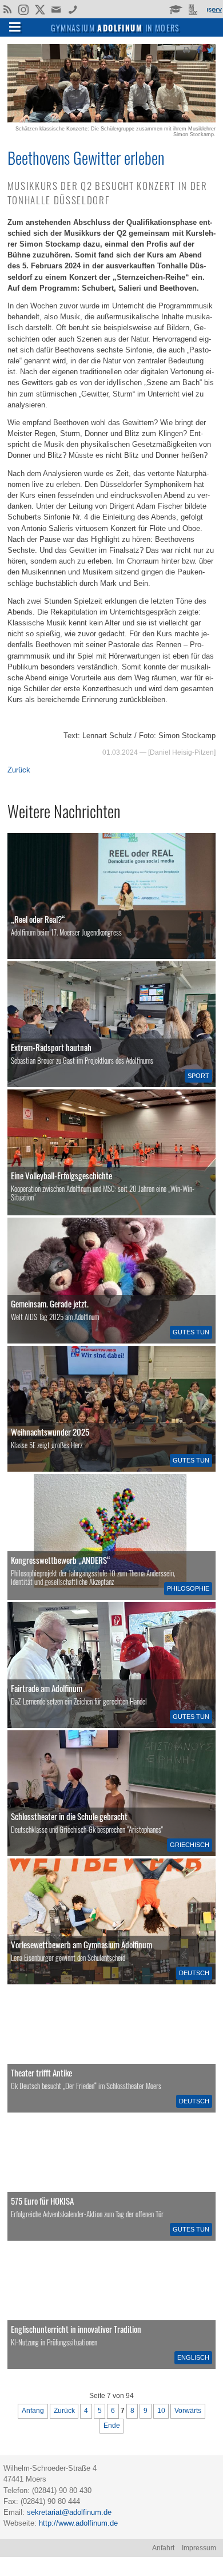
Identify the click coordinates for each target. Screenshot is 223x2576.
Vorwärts (188, 2411)
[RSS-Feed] (7, 9)
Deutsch (194, 1973)
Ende (112, 2426)
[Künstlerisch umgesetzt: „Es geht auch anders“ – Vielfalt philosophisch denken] (111, 1537)
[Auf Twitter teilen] (210, 49)
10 (161, 2411)
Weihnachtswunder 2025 (50, 1432)
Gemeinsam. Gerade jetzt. (50, 1303)
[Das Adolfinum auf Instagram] (24, 10)
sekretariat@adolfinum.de (69, 2512)
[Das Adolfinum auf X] (40, 10)
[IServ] (214, 9)
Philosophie (188, 1588)
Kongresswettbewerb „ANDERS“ (61, 1560)
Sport (198, 1076)
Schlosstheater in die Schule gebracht (69, 1816)
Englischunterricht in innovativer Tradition (76, 2329)
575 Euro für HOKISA (42, 2201)
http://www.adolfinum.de (78, 2523)
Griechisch (190, 1845)
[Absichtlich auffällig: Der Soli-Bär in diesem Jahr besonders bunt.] (111, 1281)
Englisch (193, 2357)
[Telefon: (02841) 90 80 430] (73, 9)
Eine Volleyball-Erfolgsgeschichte (61, 1175)
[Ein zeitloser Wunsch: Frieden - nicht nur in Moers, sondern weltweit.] (111, 2050)
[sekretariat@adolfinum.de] (57, 9)
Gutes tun (191, 1332)
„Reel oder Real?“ (38, 919)
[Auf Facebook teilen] (198, 49)
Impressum (199, 2548)
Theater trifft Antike (41, 2072)
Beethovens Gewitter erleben (86, 157)
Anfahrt (163, 2548)
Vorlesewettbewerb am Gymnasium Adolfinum (81, 1944)
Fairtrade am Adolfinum (47, 1688)
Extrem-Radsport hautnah (51, 1047)
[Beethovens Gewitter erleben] (111, 120)
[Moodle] (175, 9)
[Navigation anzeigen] (15, 26)
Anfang (33, 2411)
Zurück (19, 770)
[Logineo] (194, 9)
